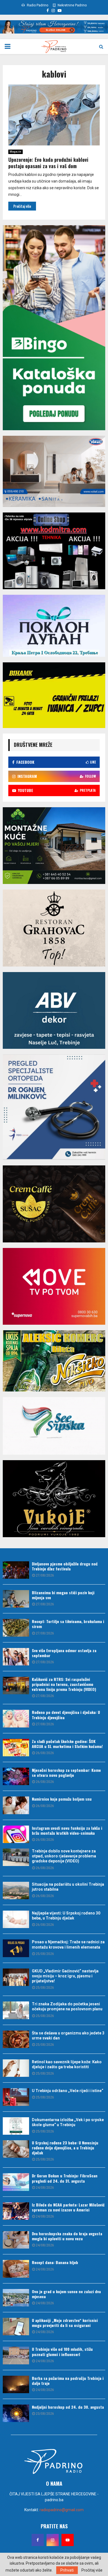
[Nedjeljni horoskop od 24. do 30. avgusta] (16, 2413)
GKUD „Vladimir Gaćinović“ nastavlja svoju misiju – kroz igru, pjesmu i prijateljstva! (65, 1976)
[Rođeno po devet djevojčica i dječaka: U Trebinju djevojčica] (16, 1718)
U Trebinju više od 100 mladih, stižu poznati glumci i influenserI (62, 2351)
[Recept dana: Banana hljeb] (16, 2269)
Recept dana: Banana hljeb (55, 2262)
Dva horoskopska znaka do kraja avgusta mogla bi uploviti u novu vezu (67, 2236)
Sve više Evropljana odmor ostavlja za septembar (64, 1653)
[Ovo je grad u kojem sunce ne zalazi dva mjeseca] (16, 2298)
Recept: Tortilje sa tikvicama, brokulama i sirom (68, 1624)
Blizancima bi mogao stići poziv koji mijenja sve (63, 1595)
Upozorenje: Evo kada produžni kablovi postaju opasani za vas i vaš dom (48, 163)
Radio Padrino (37, 5)
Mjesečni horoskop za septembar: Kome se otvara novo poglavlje (66, 1773)
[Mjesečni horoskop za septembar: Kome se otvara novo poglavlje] (16, 1776)
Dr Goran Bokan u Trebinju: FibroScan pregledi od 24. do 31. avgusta (65, 2178)
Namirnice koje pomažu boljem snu (62, 1799)
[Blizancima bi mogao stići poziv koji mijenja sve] (16, 1599)
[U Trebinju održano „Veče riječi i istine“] (16, 2097)
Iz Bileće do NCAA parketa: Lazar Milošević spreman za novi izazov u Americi (68, 2207)
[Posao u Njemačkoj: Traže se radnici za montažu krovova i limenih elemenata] (16, 1948)
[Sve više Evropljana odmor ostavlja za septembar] (16, 1657)
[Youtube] (68, 2540)
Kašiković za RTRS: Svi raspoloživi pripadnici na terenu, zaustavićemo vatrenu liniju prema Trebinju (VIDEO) (64, 1684)
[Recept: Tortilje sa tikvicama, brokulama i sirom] (16, 1628)
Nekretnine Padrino (72, 5)
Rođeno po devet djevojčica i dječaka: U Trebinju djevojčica (66, 1715)
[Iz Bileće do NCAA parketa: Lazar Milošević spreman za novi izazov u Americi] (16, 2211)
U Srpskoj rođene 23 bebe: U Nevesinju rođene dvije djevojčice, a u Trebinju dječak (65, 2148)
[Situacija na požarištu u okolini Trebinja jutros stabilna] (16, 1891)
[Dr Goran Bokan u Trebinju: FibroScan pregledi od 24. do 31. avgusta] (16, 2182)
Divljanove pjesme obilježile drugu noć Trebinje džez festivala (65, 1566)
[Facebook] (38, 2540)
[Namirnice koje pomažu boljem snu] (16, 1805)
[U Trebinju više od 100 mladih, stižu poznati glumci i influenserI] (16, 2355)
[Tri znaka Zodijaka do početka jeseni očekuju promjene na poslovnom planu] (16, 2010)
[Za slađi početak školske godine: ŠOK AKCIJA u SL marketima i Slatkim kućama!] (16, 1748)
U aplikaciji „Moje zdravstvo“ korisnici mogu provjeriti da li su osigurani (65, 2323)
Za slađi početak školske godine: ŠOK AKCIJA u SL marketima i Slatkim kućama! (67, 1744)
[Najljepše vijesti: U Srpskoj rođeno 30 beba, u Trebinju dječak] (16, 1919)
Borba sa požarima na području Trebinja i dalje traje (68, 2381)
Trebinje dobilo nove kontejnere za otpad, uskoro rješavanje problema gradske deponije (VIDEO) (64, 1856)
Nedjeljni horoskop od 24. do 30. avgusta (68, 2407)
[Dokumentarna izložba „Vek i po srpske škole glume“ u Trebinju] (16, 2126)
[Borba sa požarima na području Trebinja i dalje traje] (16, 2384)
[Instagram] (53, 2540)
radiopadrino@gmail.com (62, 2510)
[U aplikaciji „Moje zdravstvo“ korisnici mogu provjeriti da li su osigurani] (16, 2327)
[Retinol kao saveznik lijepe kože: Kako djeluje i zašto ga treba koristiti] (16, 2068)
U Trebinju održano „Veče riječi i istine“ (68, 2091)
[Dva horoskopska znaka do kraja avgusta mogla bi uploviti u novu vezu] (16, 2240)
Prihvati (67, 2570)
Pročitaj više (92, 2570)
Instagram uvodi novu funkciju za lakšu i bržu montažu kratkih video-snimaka (67, 1830)
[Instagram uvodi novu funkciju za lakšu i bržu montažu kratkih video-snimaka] (16, 1834)
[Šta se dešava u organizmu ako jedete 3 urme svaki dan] (16, 2039)
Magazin (16, 152)
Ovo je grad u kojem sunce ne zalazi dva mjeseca (66, 2294)
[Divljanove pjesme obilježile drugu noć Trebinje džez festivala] (16, 1570)
